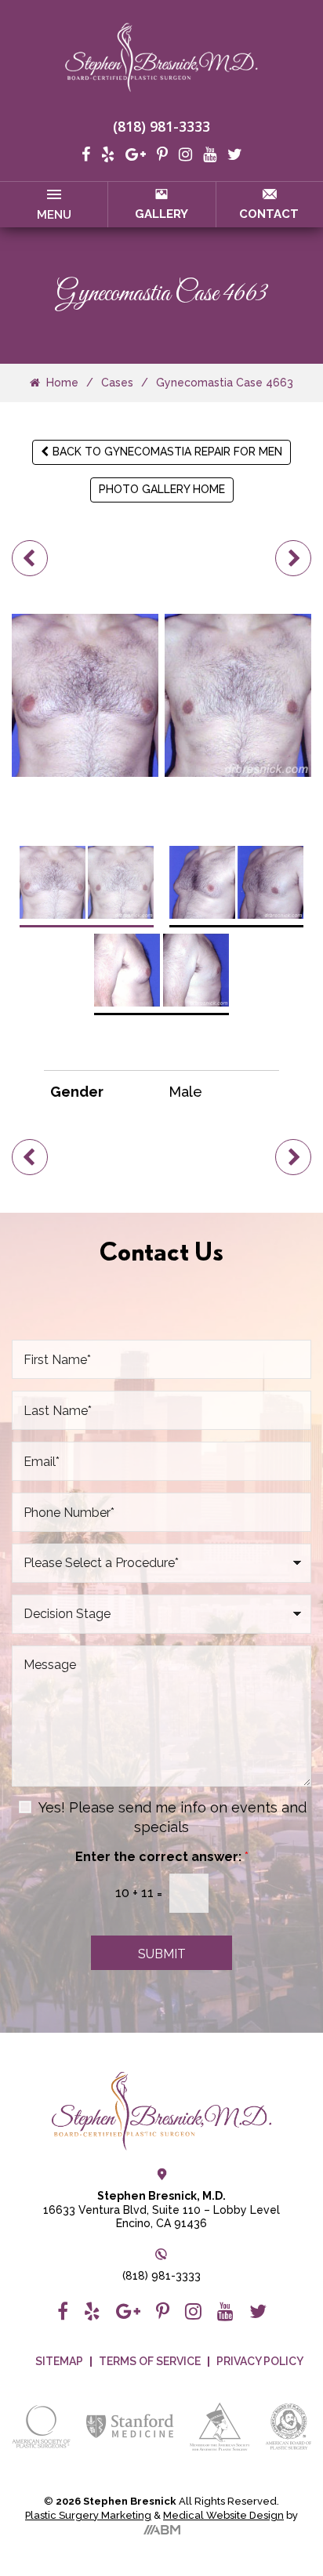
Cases (117, 383)
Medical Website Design (223, 2515)
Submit (162, 1954)
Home (62, 383)
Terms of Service (150, 2362)
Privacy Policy (260, 2362)
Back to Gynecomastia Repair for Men (167, 452)
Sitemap (59, 2362)
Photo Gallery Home (162, 489)
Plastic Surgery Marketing (88, 2515)
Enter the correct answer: (162, 1857)
